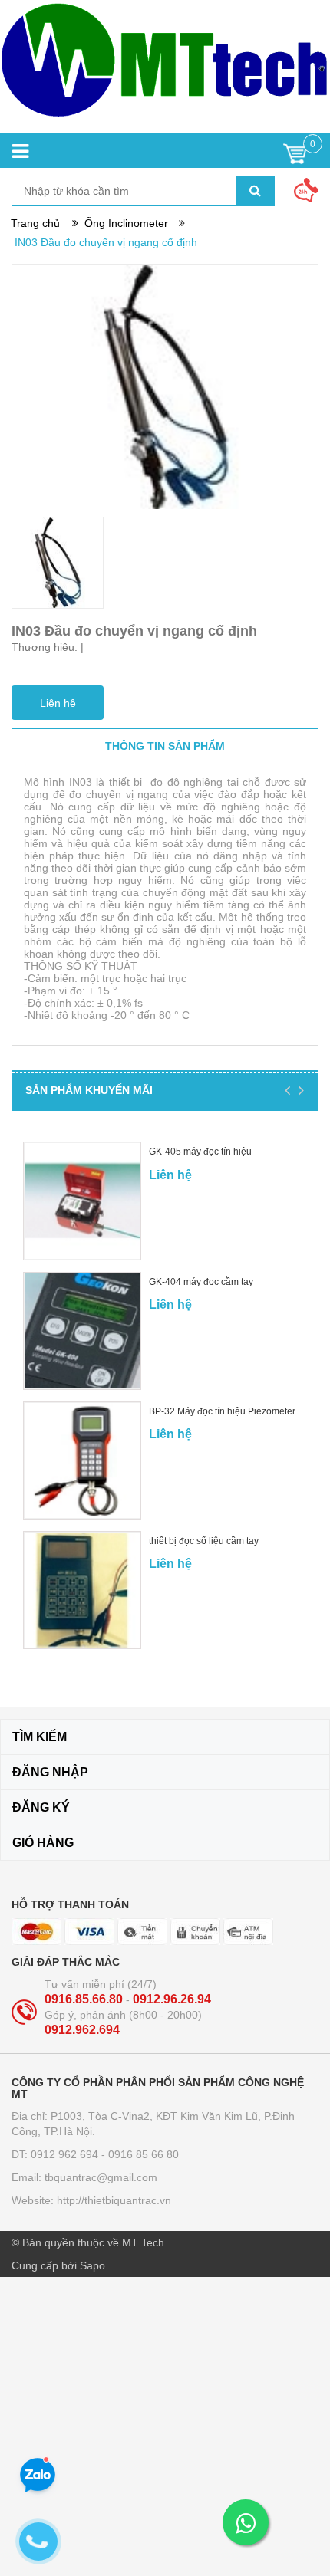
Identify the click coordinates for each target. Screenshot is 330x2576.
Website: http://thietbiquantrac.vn (91, 2200)
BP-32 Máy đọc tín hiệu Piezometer (222, 1411)
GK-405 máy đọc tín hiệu (200, 1152)
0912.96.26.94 (172, 1999)
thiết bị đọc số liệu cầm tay (204, 1541)
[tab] (165, 746)
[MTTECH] (165, 67)
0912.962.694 (82, 2030)
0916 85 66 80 (144, 2154)
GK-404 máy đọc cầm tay (201, 1282)
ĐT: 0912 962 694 (56, 2154)
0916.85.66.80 (85, 1999)
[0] (295, 158)
